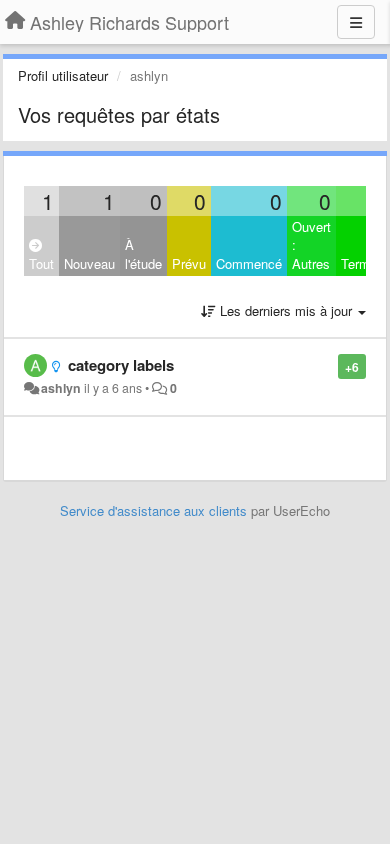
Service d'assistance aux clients (153, 510)
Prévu (189, 263)
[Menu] (356, 22)
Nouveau (89, 263)
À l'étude (143, 254)
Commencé (249, 263)
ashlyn (61, 388)
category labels (121, 365)
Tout (41, 263)
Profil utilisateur (63, 75)
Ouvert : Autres (311, 245)
